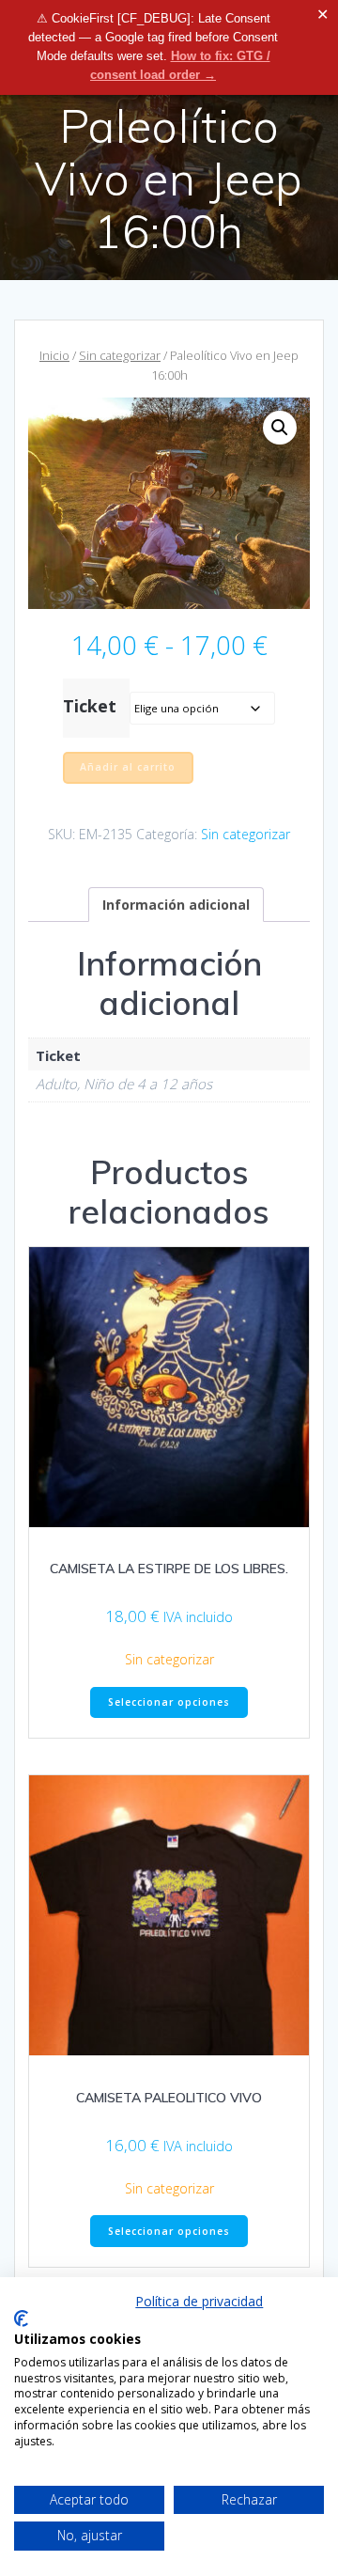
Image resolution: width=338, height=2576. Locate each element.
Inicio (54, 355)
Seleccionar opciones (169, 1702)
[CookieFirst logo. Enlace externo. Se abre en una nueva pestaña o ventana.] (21, 2318)
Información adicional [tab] (176, 905)
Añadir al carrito (128, 767)
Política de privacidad (199, 2301)
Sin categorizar (120, 355)
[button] (280, 428)
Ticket (90, 706)
